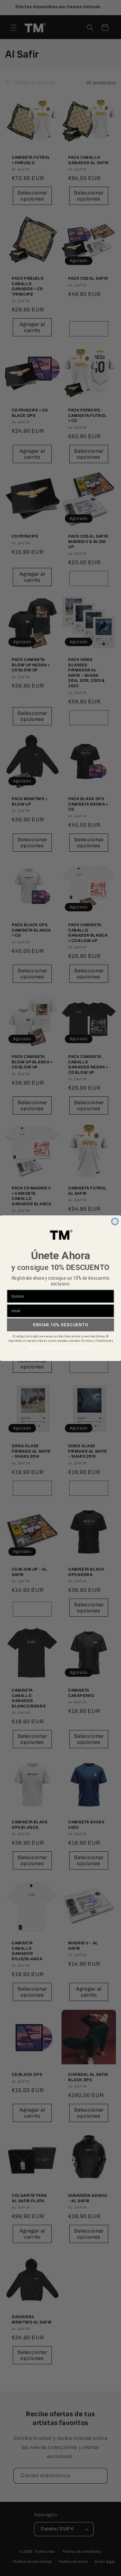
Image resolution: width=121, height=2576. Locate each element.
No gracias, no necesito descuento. (61, 1348)
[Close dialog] (115, 1221)
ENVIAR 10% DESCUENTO (61, 1324)
